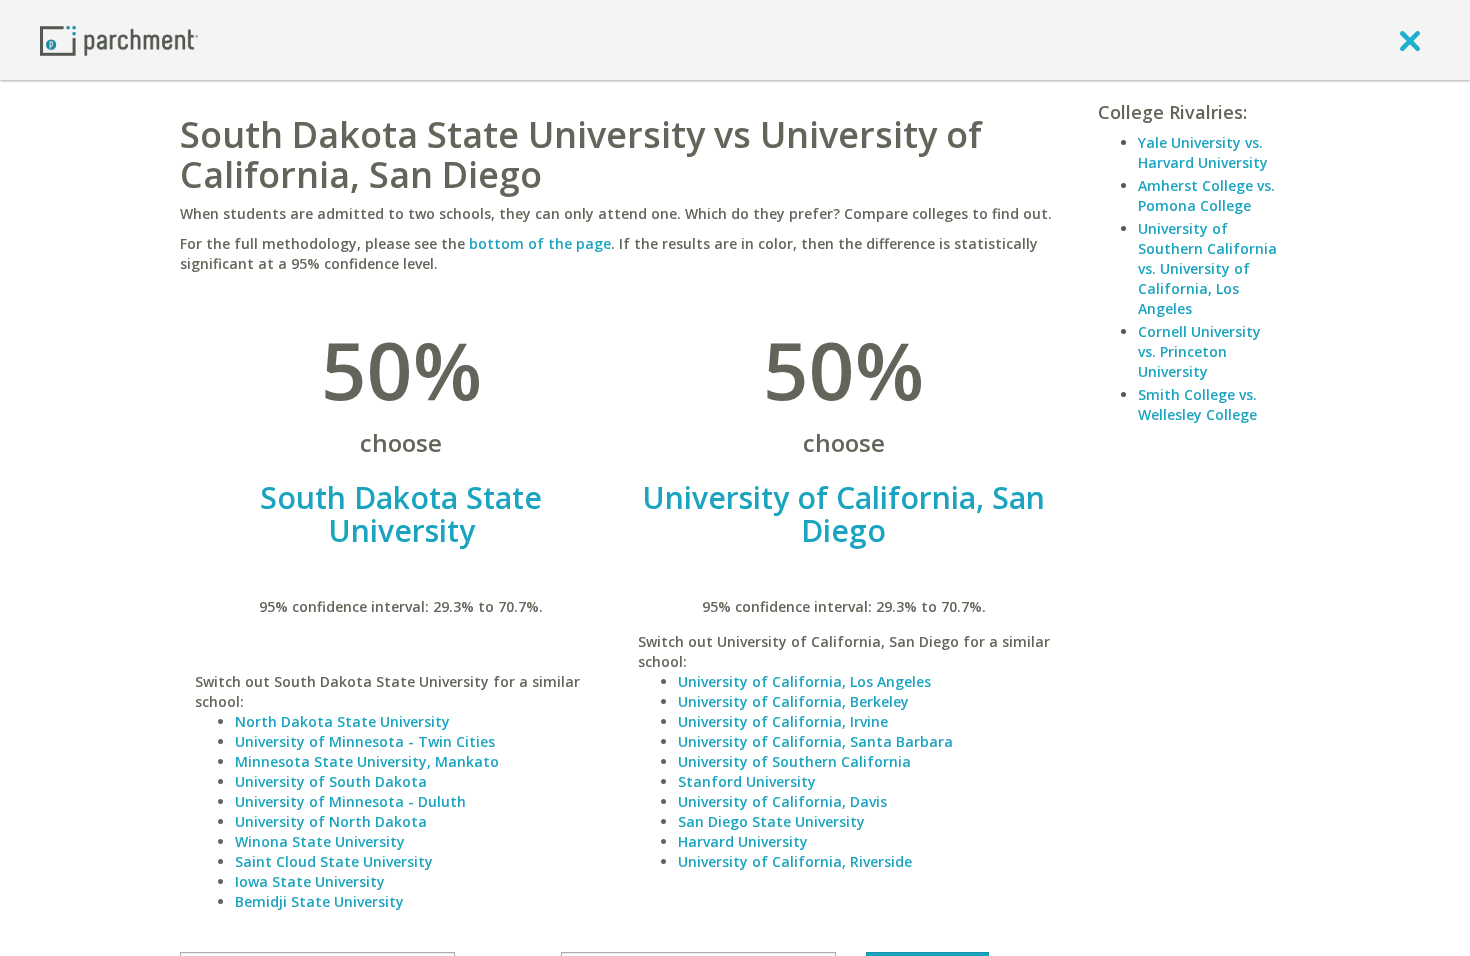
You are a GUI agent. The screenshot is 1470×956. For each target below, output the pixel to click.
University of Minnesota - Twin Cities (365, 741)
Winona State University (320, 841)
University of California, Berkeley (793, 701)
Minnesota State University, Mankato (367, 761)
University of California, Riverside (795, 861)
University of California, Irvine (783, 721)
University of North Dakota (331, 821)
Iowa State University (310, 881)
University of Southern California (794, 761)
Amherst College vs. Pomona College (1206, 195)
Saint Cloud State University (334, 861)
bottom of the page (540, 243)
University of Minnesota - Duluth (350, 801)
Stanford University (747, 781)
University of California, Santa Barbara (815, 741)
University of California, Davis (782, 801)
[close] (1410, 40)
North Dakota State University (342, 721)
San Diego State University (771, 821)
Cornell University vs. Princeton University (1199, 351)
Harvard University (743, 841)
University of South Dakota (331, 781)
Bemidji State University (319, 901)
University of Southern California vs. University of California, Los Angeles (1207, 268)
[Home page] (119, 39)
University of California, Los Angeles (804, 681)
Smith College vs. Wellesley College (1197, 404)
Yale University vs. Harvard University (1203, 152)
